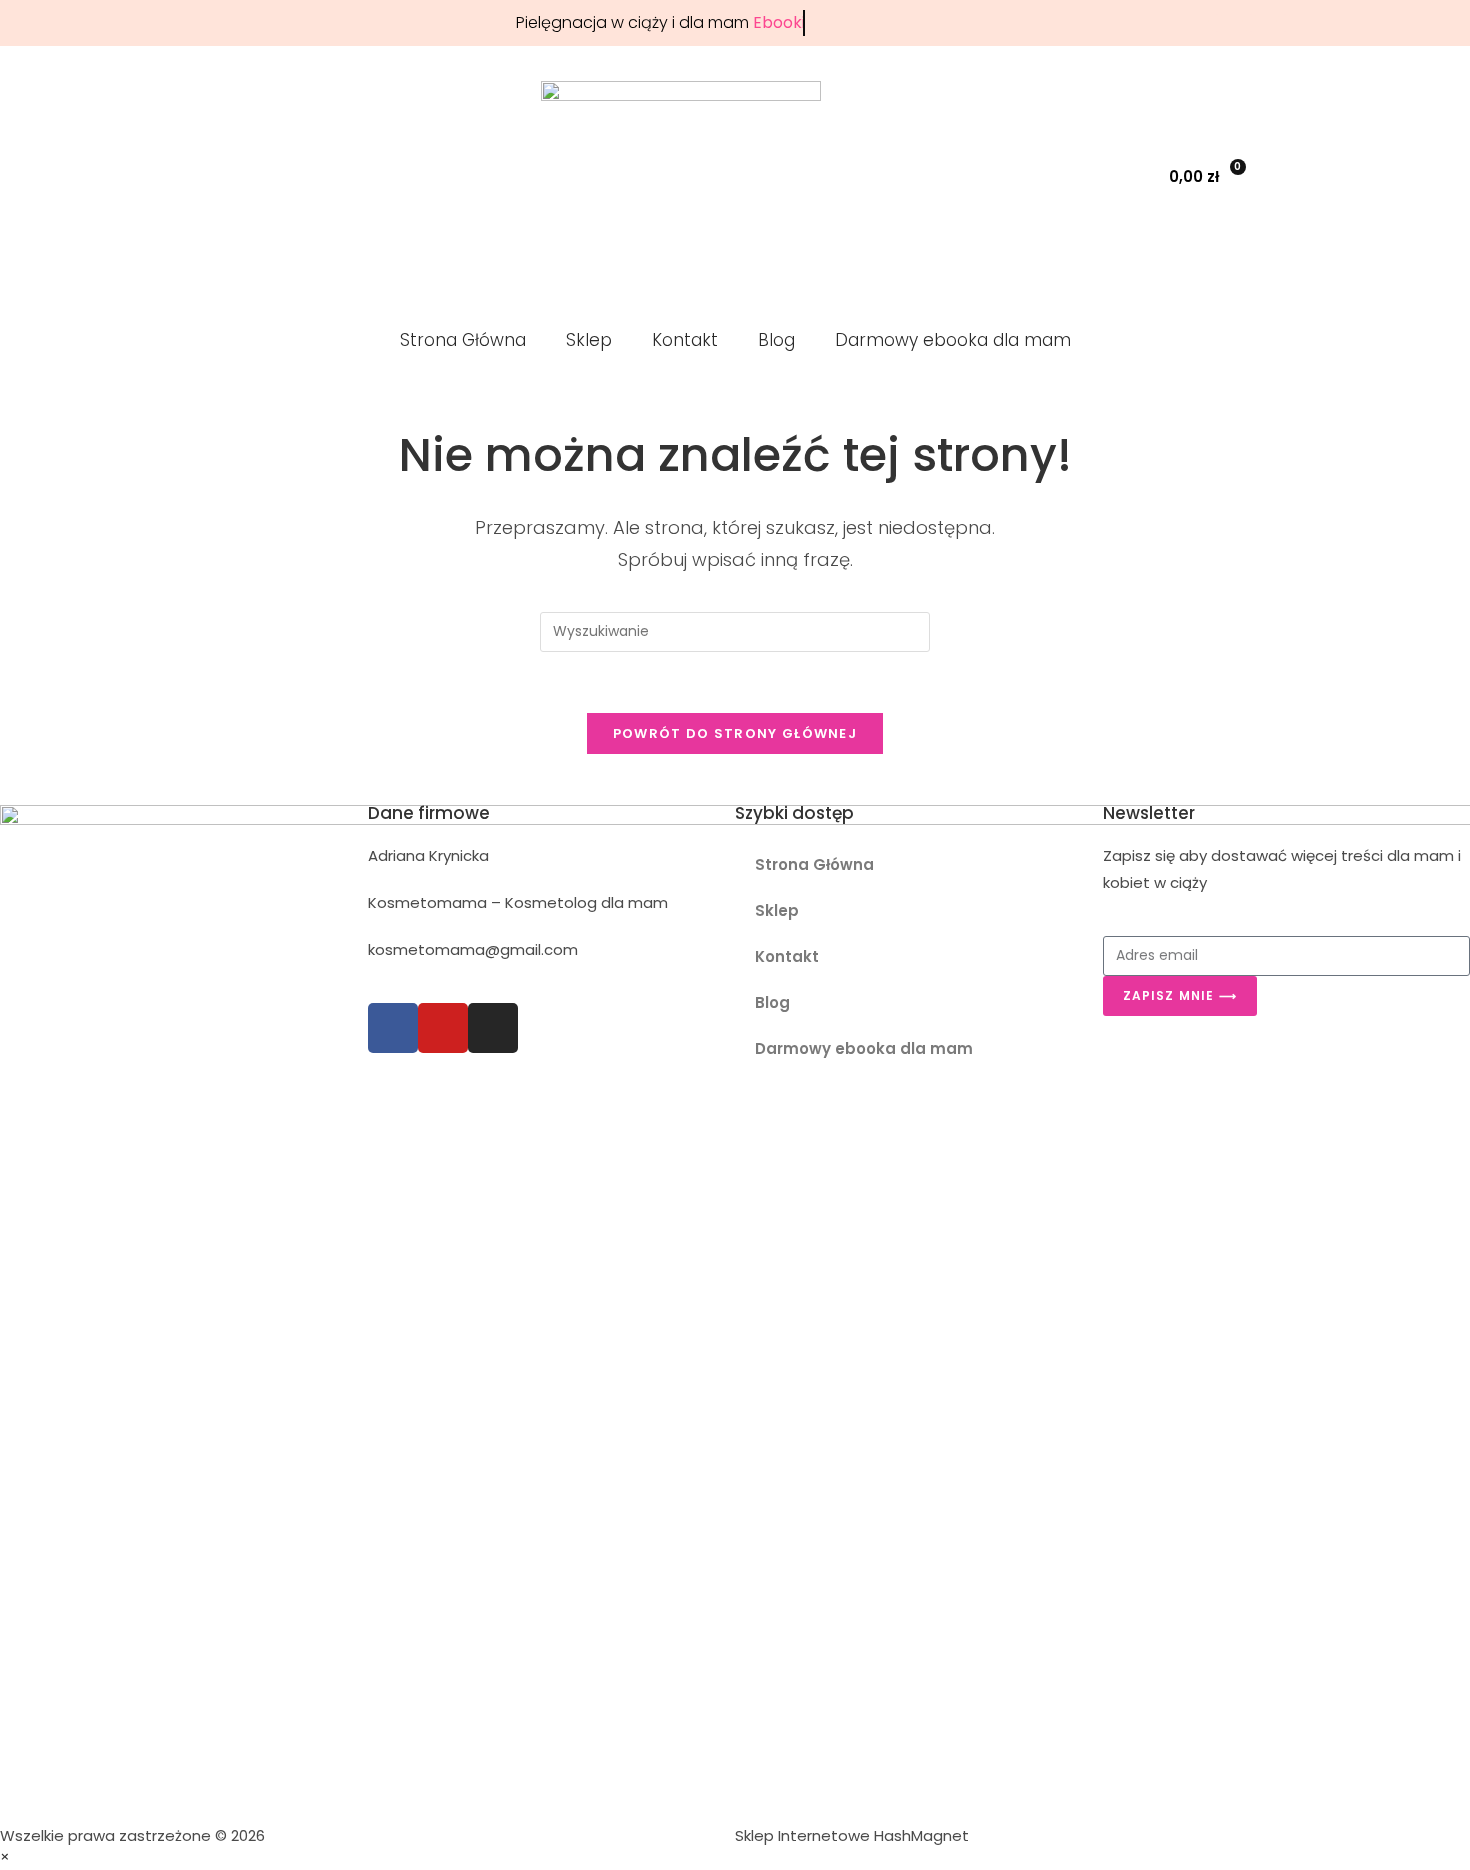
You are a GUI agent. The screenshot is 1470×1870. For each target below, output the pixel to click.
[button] (1099, 176)
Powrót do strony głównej (735, 733)
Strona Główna (463, 340)
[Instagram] (493, 1028)
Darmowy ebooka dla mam (953, 340)
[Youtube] (443, 1028)
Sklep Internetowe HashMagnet (852, 1835)
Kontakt (685, 340)
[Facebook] (393, 1028)
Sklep (589, 340)
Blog (776, 340)
